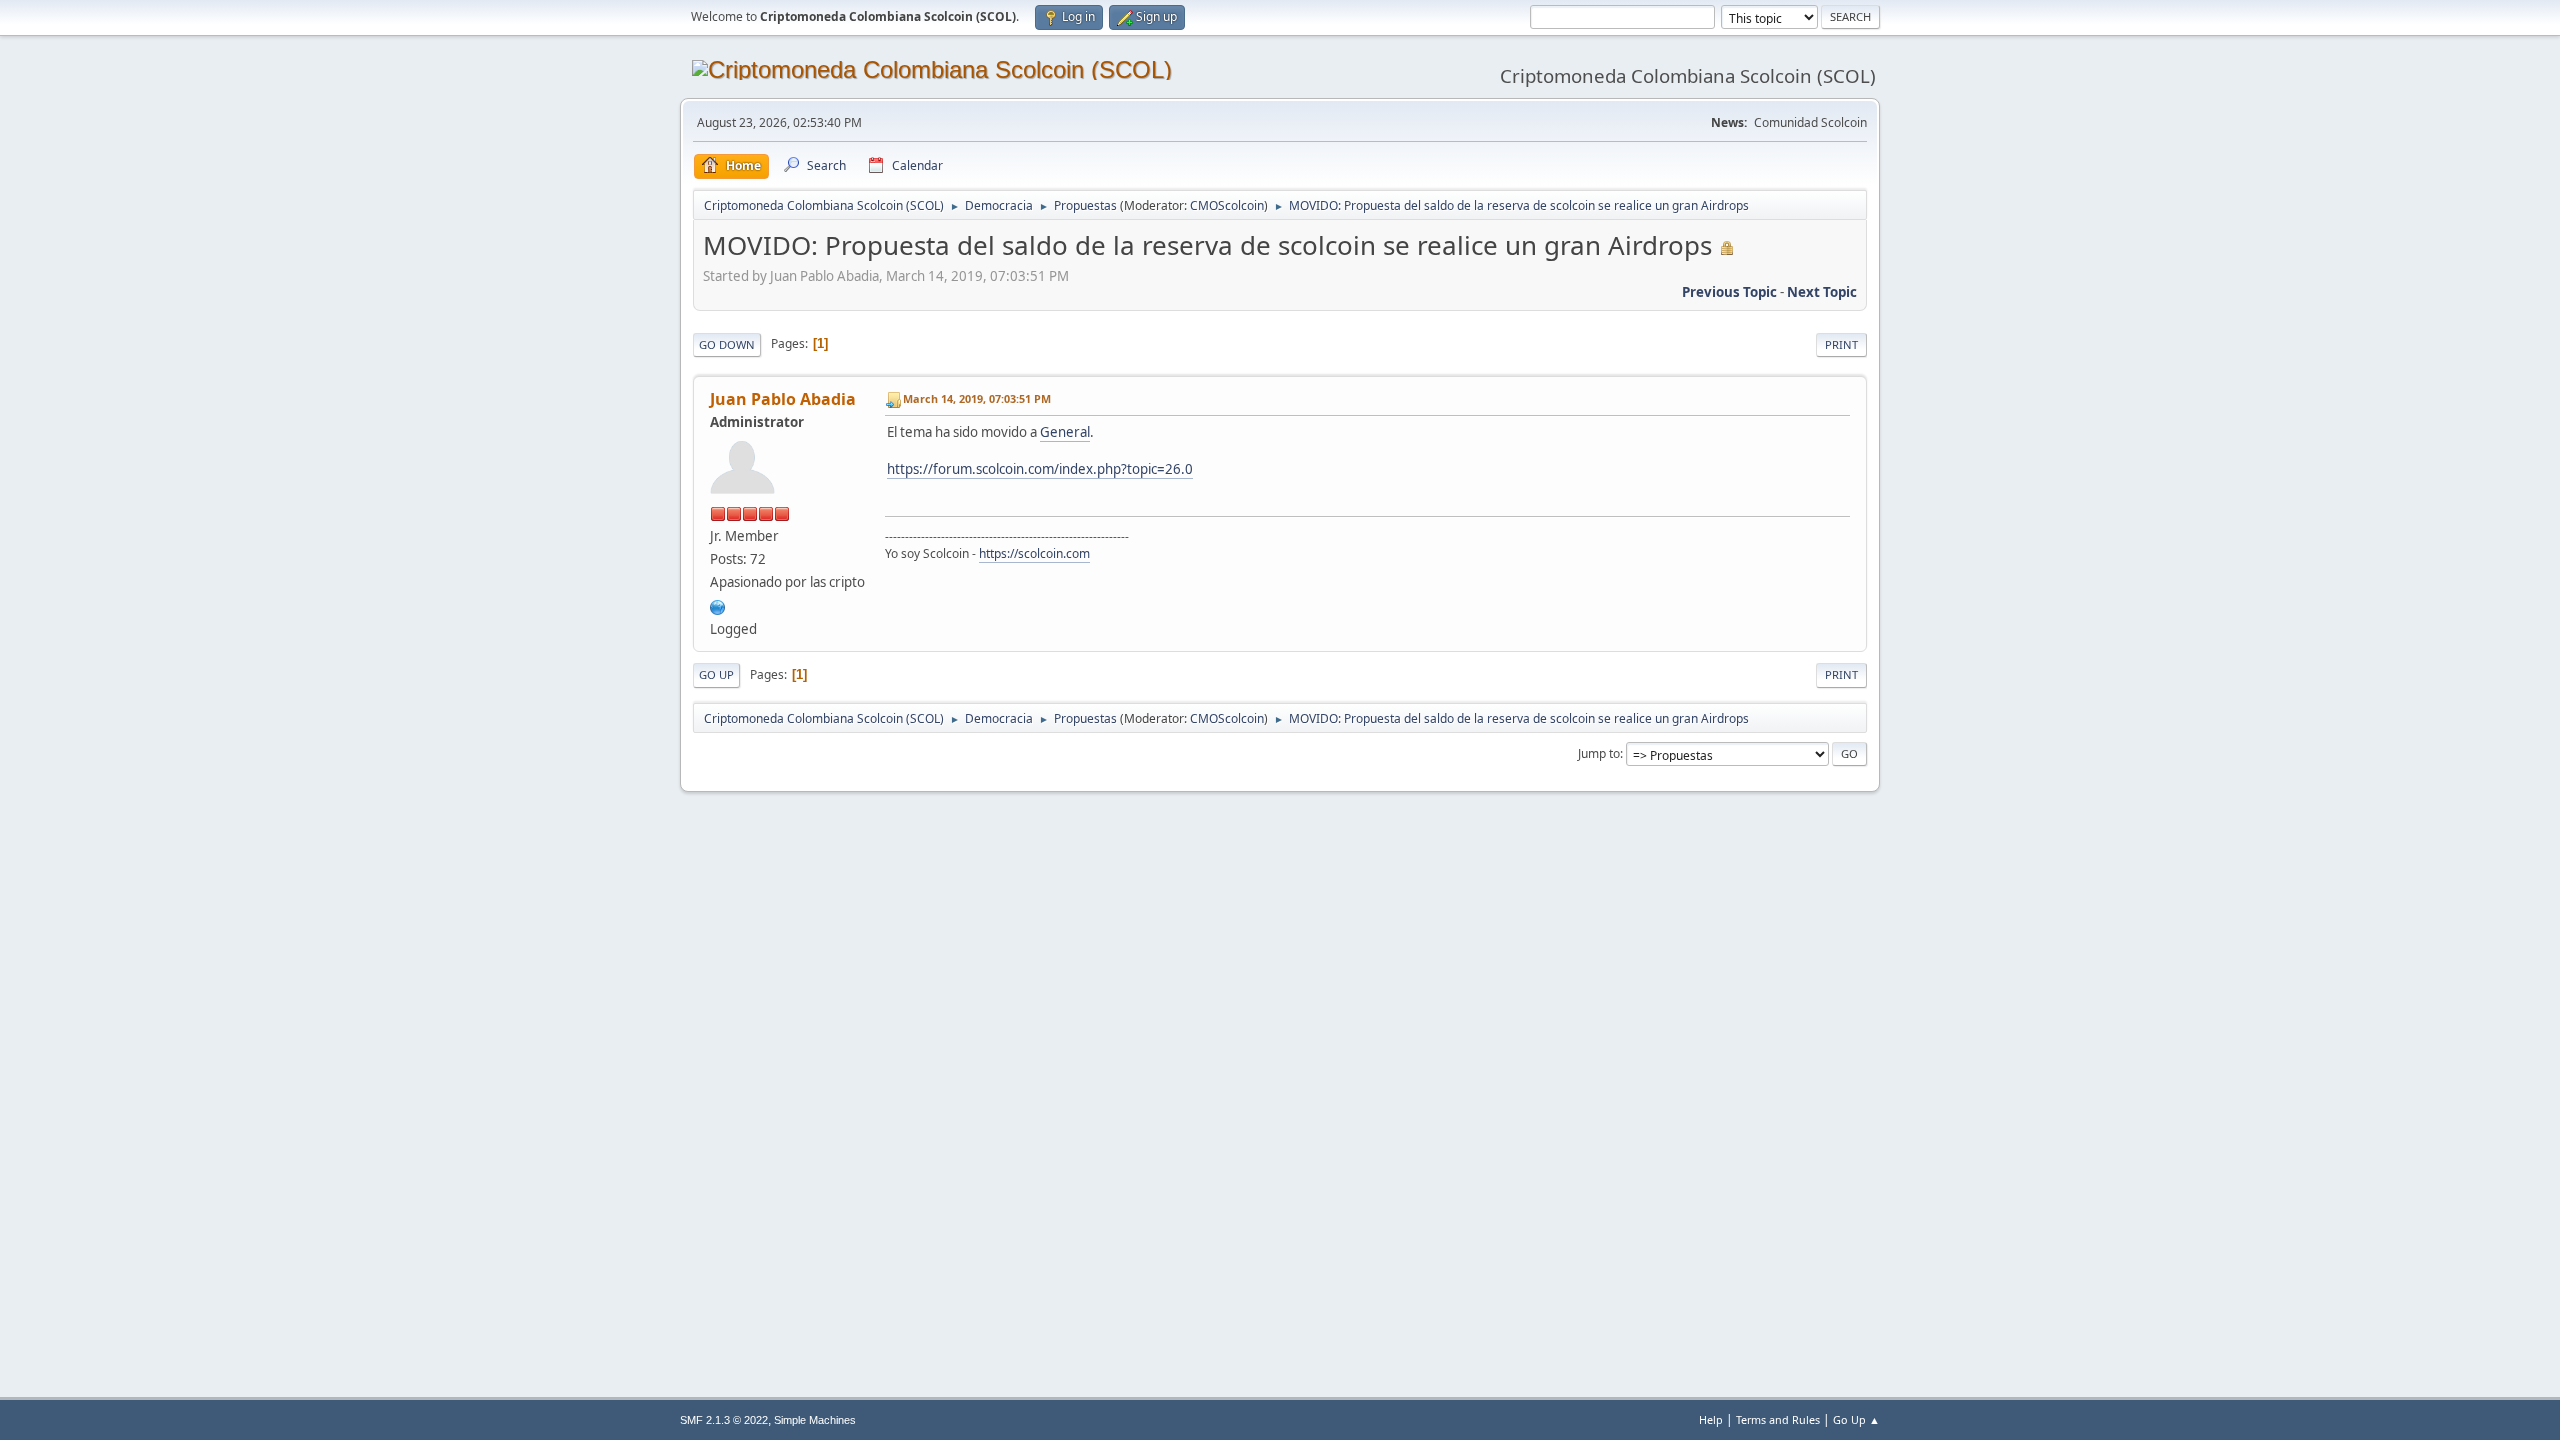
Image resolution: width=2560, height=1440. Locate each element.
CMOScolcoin (1227, 205)
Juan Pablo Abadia (783, 399)
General (1065, 432)
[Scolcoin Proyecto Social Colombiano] (718, 605)
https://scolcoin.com (1034, 553)
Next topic (1822, 292)
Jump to (1599, 753)
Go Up (716, 674)
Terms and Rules (1778, 1419)
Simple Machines (815, 1420)
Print (1841, 344)
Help (1711, 1419)
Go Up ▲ (1856, 1419)
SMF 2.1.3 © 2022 (724, 1420)
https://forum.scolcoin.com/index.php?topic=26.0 (1040, 469)
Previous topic (1729, 292)
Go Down (727, 344)
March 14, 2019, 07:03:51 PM (977, 398)
